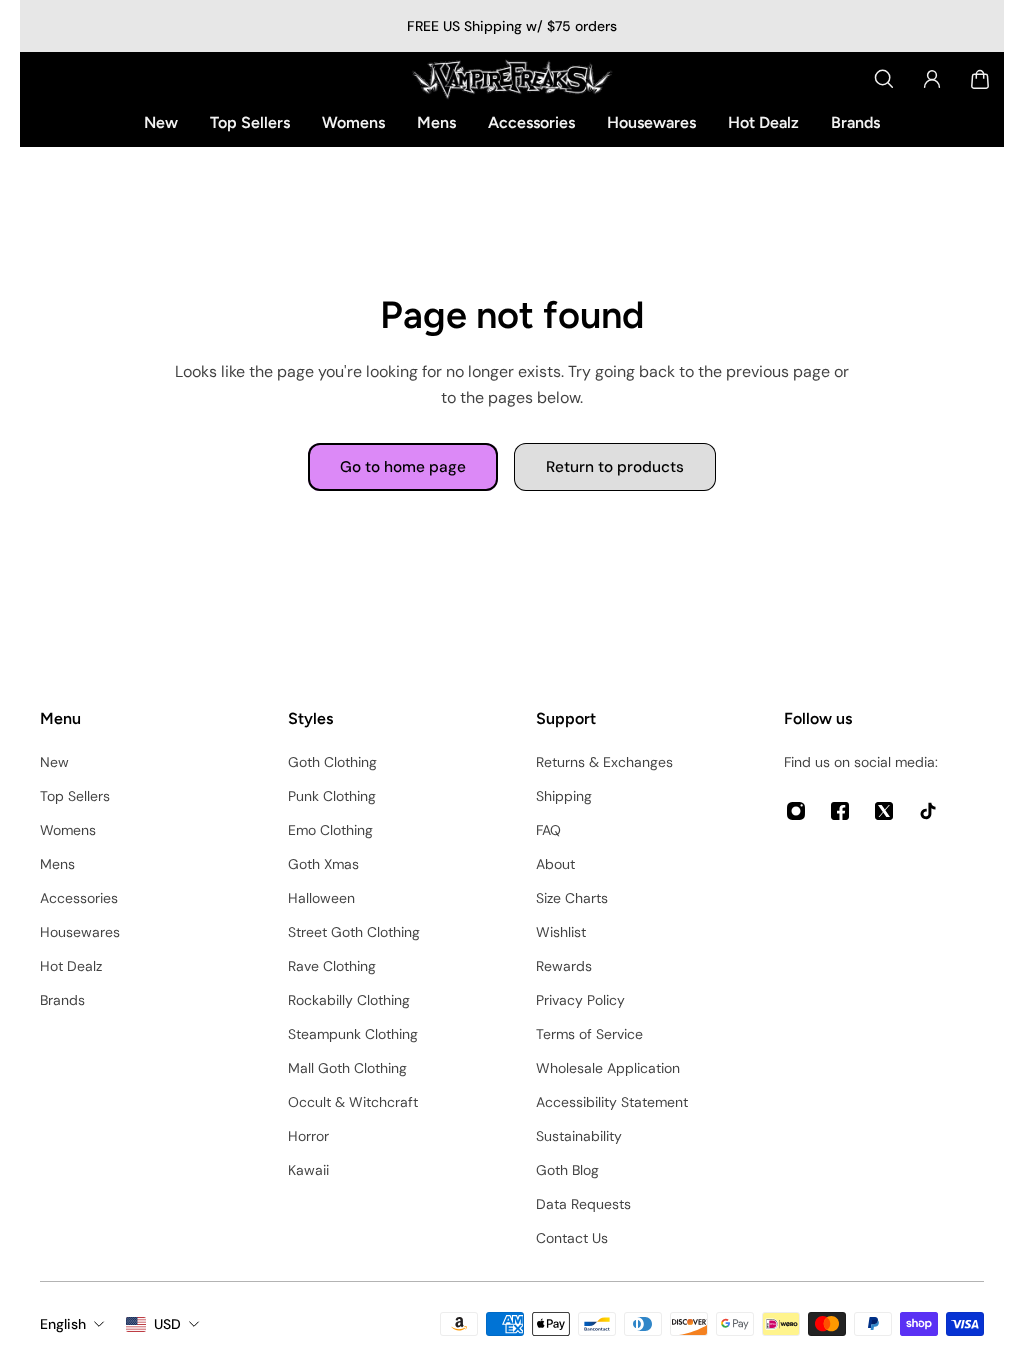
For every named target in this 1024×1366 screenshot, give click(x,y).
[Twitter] (884, 811)
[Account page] (932, 79)
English (63, 1324)
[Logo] (512, 79)
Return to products (615, 467)
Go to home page (403, 467)
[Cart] (980, 79)
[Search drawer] (884, 79)
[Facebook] (840, 811)
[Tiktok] (928, 811)
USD (167, 1324)
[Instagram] (796, 811)
